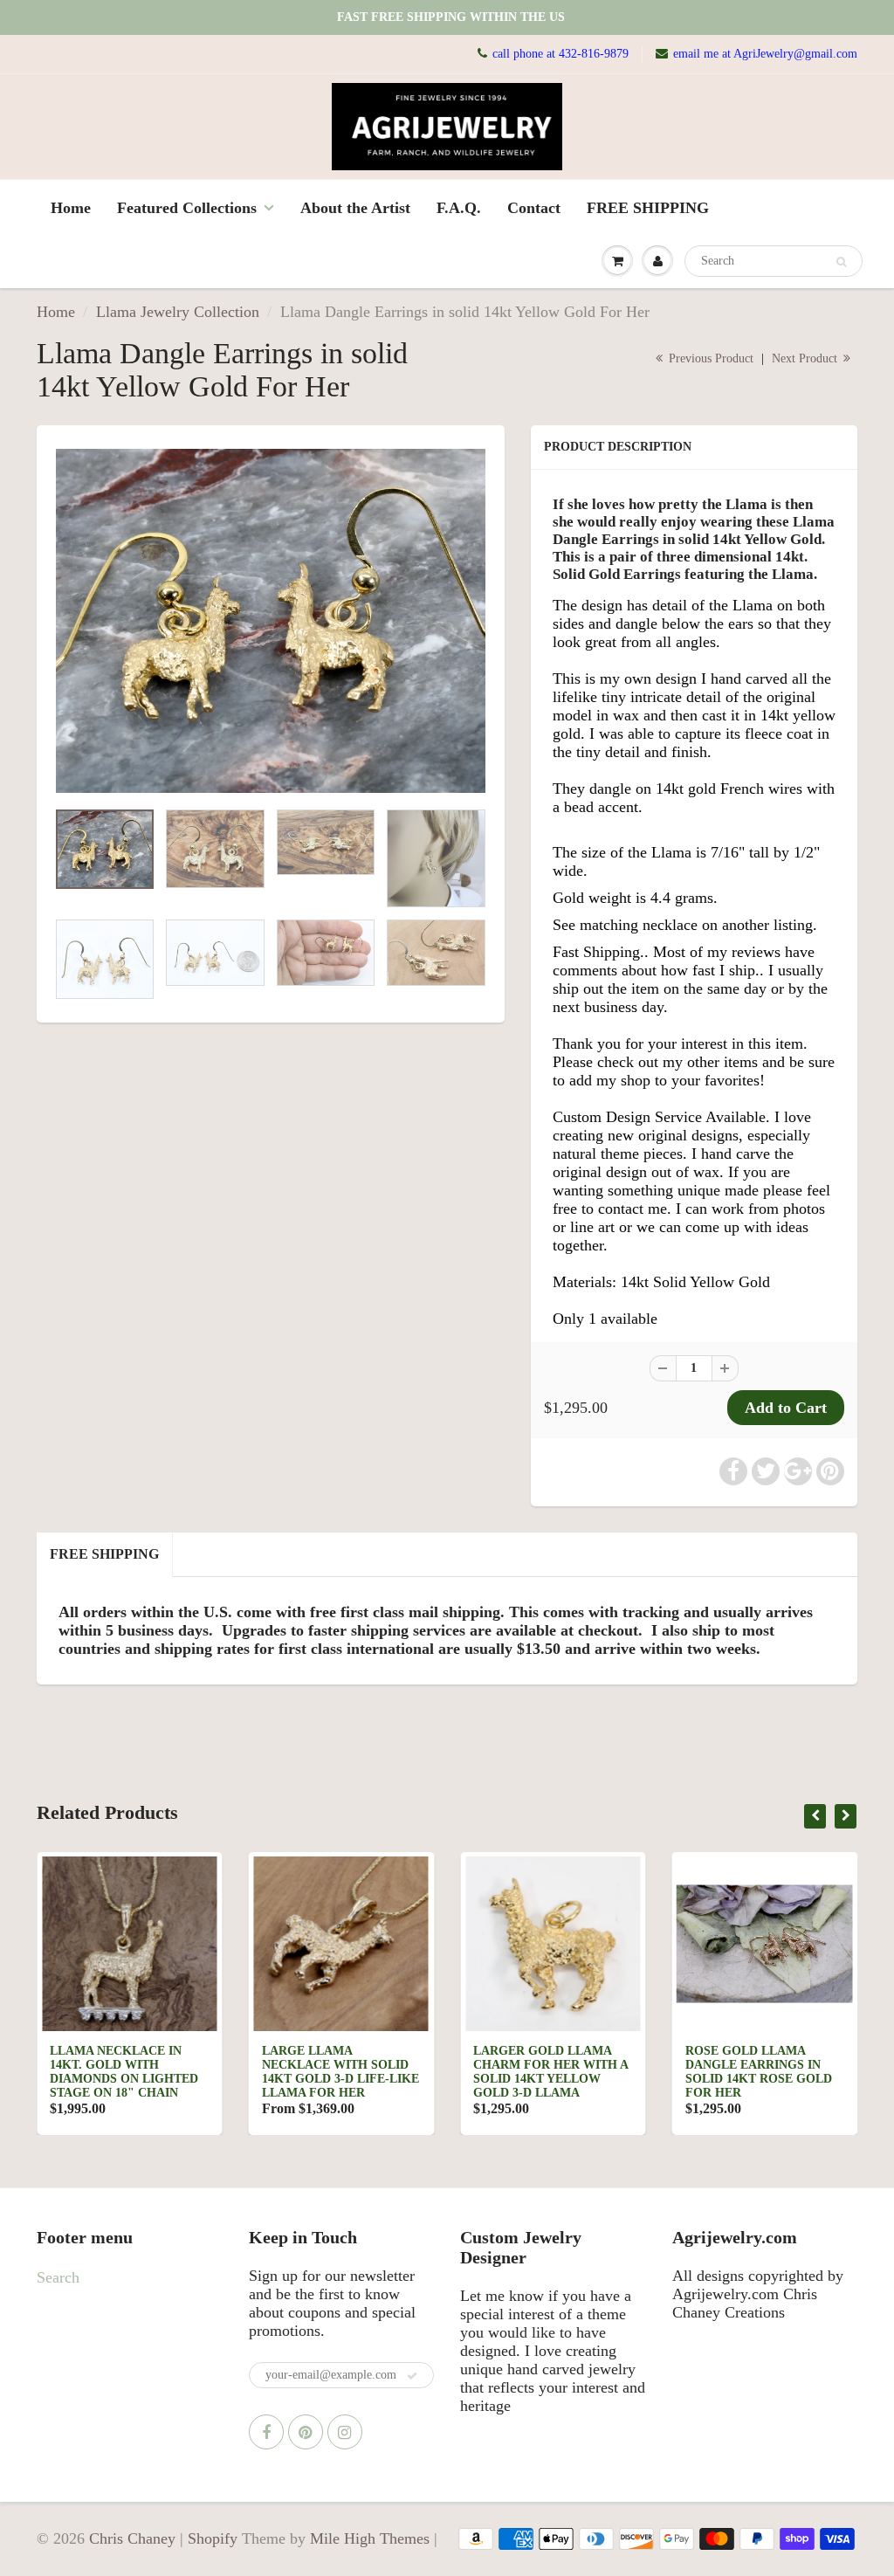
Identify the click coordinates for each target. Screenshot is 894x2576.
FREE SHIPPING (648, 208)
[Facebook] (266, 2432)
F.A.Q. (459, 208)
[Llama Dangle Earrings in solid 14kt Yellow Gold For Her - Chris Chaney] (271, 621)
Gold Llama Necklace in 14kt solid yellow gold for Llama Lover (765, 2065)
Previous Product (709, 358)
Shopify (213, 2538)
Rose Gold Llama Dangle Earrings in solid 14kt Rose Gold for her (547, 2072)
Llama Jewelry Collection (178, 312)
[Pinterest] (306, 2432)
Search (58, 2277)
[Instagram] (345, 2432)
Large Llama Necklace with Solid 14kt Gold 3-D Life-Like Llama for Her (128, 2072)
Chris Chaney (132, 2538)
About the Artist (355, 208)
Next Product (806, 358)
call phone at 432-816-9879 (560, 54)
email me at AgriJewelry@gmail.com (765, 54)
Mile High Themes (370, 2538)
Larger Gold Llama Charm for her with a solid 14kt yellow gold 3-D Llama (339, 2072)
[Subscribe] (412, 2376)
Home (71, 208)
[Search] (841, 262)
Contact (534, 208)
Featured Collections (187, 208)
